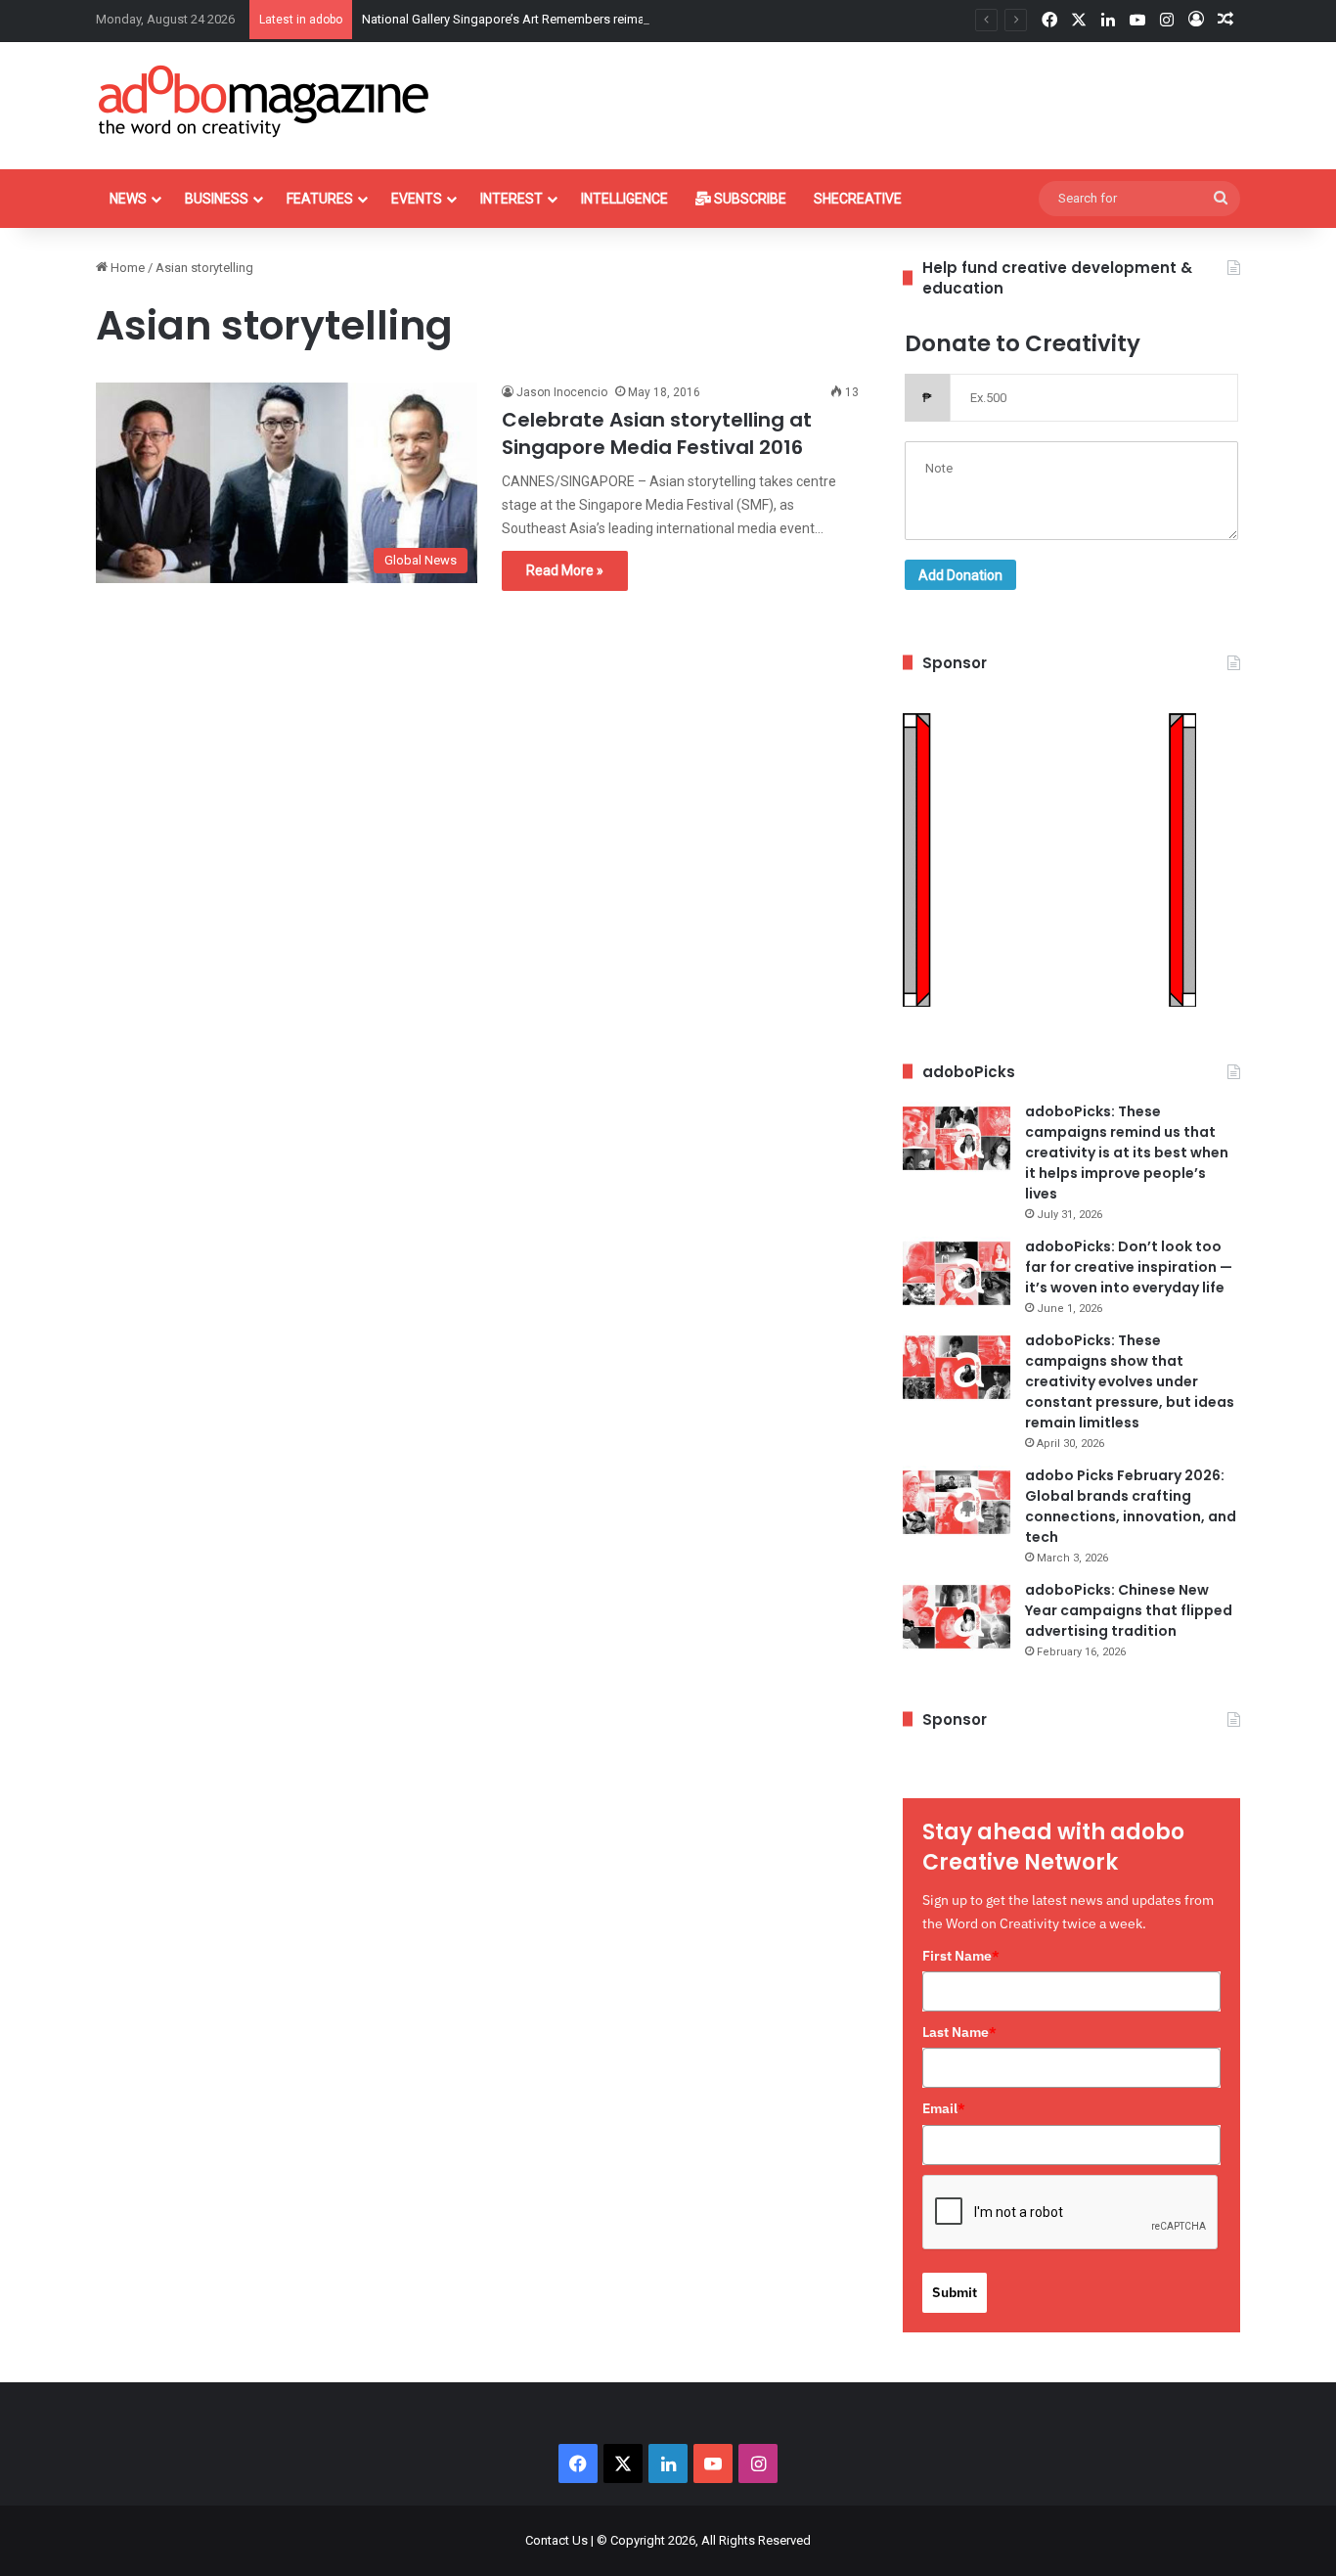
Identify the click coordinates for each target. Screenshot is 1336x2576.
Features (320, 199)
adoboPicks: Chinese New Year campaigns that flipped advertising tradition (1129, 1610)
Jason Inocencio (562, 392)
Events (417, 199)
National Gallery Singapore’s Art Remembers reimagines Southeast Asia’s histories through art (626, 19)
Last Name (959, 2032)
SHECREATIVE (858, 199)
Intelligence (624, 199)
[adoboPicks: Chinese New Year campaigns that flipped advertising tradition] (957, 1617)
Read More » (565, 570)
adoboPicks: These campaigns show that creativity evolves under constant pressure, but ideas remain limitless (1130, 1381)
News (128, 199)
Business (217, 199)
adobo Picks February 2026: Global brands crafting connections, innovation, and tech (1131, 1506)
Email (944, 2108)
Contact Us (557, 2540)
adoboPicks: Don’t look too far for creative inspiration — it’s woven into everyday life (1129, 1267)
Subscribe (749, 199)
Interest (512, 199)
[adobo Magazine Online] (265, 101)
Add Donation (960, 575)
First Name (961, 1956)
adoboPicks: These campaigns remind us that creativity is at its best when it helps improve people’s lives (1127, 1152)
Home (126, 268)
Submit (955, 2292)
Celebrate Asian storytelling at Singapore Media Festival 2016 (657, 433)
